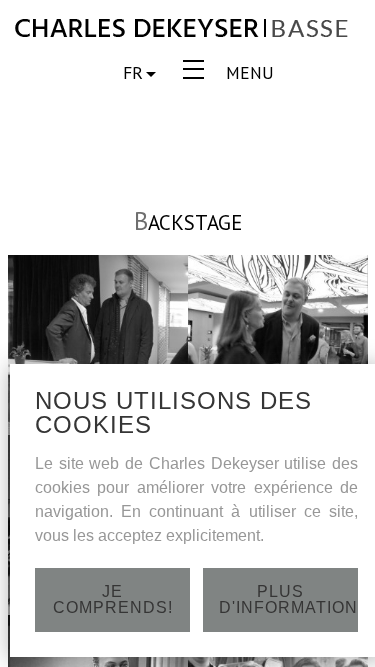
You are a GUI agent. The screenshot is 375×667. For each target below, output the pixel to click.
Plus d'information (288, 599)
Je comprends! (113, 599)
